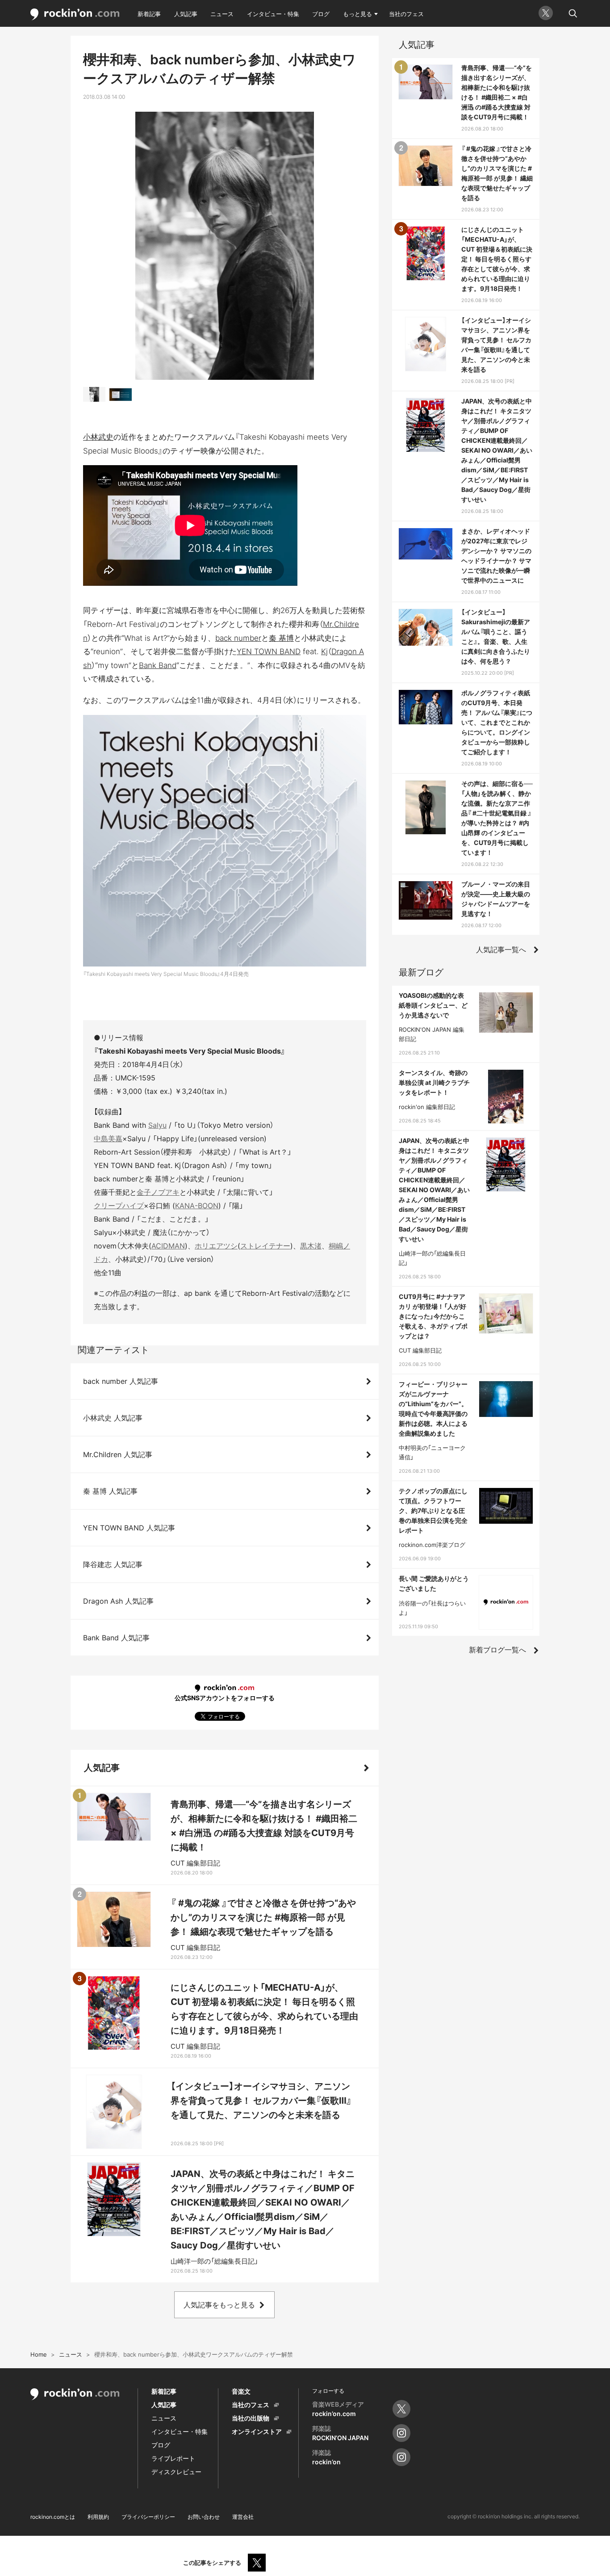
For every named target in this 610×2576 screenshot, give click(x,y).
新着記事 (149, 14)
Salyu (157, 1125)
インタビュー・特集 (273, 14)
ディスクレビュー (176, 2472)
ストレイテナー (265, 1246)
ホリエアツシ (216, 1246)
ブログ (321, 14)
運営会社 (243, 2517)
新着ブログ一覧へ (497, 1650)
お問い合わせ (204, 2517)
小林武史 (98, 437)
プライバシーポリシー (148, 2517)
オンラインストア (257, 2431)
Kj (324, 651)
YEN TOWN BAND (269, 651)
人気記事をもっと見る (219, 2305)
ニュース (222, 14)
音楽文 (241, 2391)
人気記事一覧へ (501, 950)
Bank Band (158, 665)
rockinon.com (75, 15)
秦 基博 (281, 638)
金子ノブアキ (158, 1192)
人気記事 (186, 14)
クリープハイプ (119, 1206)
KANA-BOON (197, 1206)
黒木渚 (311, 1246)
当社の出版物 (251, 2418)
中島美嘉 (108, 1139)
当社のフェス (406, 14)
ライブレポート (173, 2458)
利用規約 (98, 2517)
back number (238, 638)
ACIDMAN (168, 1246)
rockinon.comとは (53, 2517)
